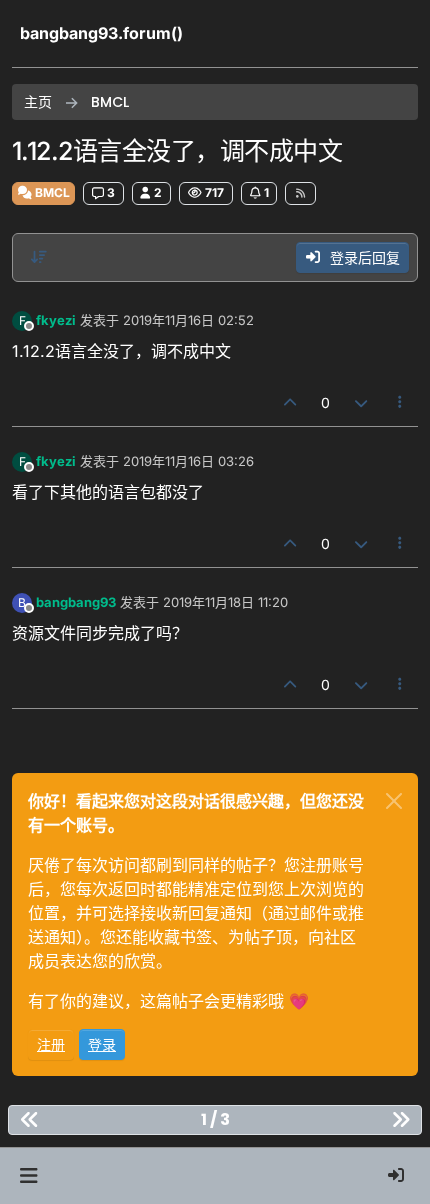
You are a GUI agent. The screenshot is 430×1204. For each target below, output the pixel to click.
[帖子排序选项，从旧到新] (39, 257)
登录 (102, 1044)
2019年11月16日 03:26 (188, 461)
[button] (28, 1176)
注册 (51, 1044)
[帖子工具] (401, 402)
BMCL (51, 192)
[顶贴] (291, 402)
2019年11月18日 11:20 (225, 602)
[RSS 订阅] (300, 193)
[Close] (394, 801)
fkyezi (56, 320)
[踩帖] (361, 402)
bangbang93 (76, 602)
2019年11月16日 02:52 (188, 320)
